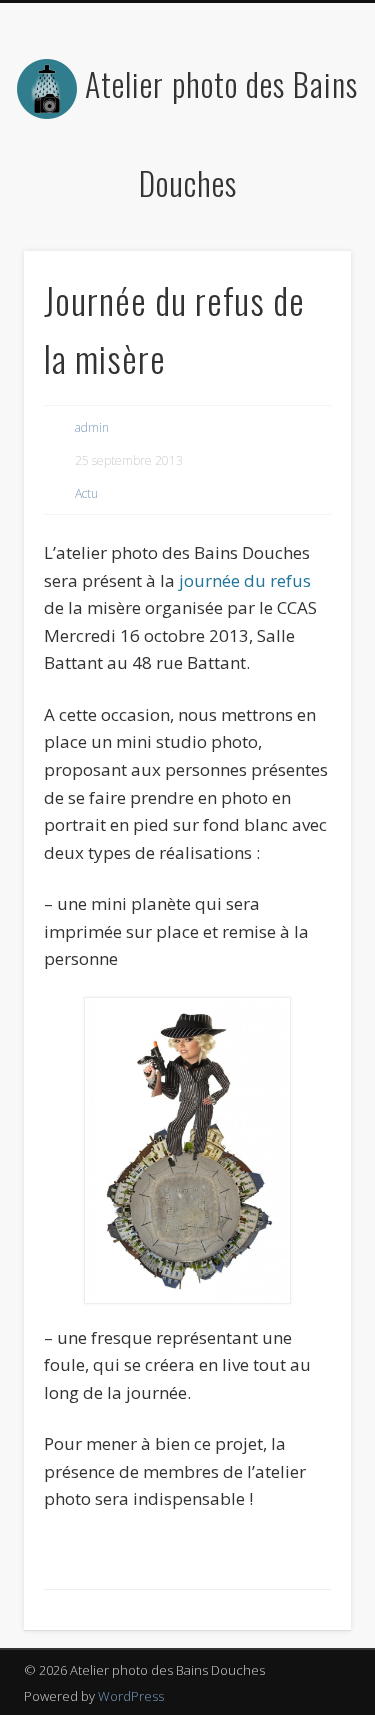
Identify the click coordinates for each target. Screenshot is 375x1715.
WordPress (131, 1696)
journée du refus (243, 580)
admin (92, 427)
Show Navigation (303, 179)
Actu (86, 493)
